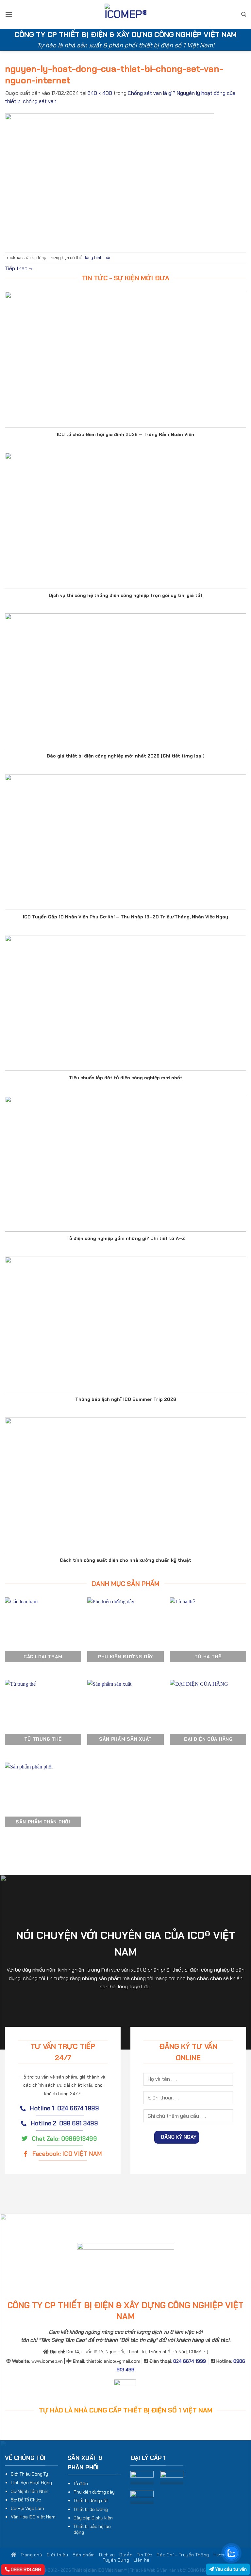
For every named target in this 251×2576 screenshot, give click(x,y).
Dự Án (126, 2555)
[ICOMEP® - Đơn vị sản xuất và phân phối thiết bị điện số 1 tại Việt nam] (125, 15)
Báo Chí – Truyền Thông (183, 2555)
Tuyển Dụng (116, 2560)
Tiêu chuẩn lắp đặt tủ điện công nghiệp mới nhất (126, 1078)
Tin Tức (145, 2555)
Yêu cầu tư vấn (230, 2569)
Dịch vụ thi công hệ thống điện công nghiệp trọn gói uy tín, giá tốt (126, 595)
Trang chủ (31, 2555)
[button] (9, 14)
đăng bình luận (97, 258)
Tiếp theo (19, 268)
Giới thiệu (58, 2555)
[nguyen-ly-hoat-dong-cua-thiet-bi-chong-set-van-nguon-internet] (109, 178)
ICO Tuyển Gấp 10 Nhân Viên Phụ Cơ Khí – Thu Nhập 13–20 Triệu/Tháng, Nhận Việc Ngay (125, 917)
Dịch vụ (107, 2555)
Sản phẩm (84, 2555)
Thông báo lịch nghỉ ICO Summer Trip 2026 (126, 1399)
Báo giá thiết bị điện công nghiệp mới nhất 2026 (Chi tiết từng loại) (126, 756)
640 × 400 (100, 93)
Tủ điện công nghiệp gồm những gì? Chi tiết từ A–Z (126, 1238)
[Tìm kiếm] (244, 14)
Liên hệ (142, 2560)
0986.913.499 (25, 2569)
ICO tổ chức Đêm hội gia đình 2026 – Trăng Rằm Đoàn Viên (125, 434)
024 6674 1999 (190, 2361)
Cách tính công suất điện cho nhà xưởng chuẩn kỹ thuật (125, 1560)
